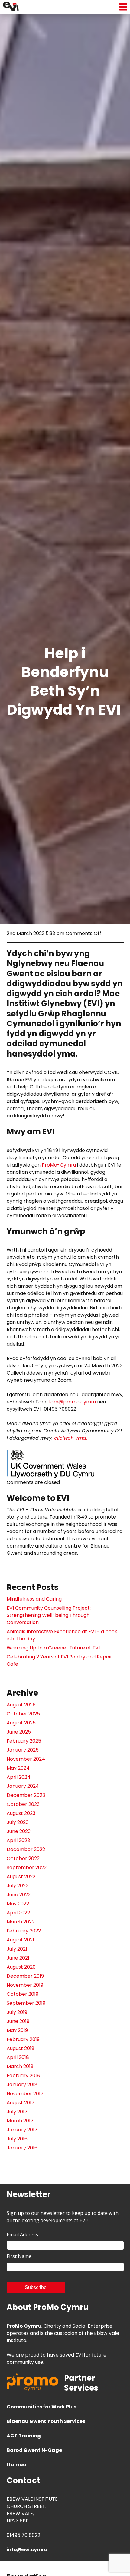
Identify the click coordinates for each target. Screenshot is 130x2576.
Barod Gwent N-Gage (34, 2450)
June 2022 (19, 1895)
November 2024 (26, 1759)
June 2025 (19, 1732)
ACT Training (24, 2436)
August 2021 (20, 1940)
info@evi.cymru (27, 2550)
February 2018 (23, 2075)
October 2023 (23, 1804)
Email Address (22, 2234)
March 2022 (21, 1922)
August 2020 (21, 1967)
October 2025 (23, 1714)
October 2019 (23, 1994)
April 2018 (18, 2057)
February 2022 (24, 1931)
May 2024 (18, 1768)
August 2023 (21, 1813)
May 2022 (18, 1904)
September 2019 (26, 2003)
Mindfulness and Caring (34, 1599)
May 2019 (17, 2030)
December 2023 (26, 1795)
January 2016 (22, 2148)
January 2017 (22, 2130)
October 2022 (23, 1858)
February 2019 (23, 2039)
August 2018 (21, 2048)
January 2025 (23, 1750)
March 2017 (20, 2121)
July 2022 (18, 1886)
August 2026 (21, 1705)
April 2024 (19, 1777)
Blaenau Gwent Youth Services (46, 2421)
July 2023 (18, 1822)
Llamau (16, 2465)
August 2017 (21, 2103)
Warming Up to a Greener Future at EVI (53, 1648)
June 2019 (18, 2021)
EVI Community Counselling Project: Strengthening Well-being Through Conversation (49, 1615)
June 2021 (18, 1958)
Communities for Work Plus (42, 2407)
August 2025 (21, 1723)
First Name (19, 2256)
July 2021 (17, 1949)
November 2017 (25, 2094)
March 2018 (20, 2066)
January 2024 (23, 1786)
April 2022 (18, 1913)
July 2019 (17, 2012)
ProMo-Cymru (59, 1165)
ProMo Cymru (24, 2326)
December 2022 (26, 1849)
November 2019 (25, 1985)
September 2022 (27, 1867)
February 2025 (24, 1741)
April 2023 (18, 1840)
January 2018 (22, 2085)
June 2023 (19, 1831)
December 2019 (25, 1976)
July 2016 (17, 2139)
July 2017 (17, 2112)
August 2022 (21, 1877)
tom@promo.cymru (72, 1402)
